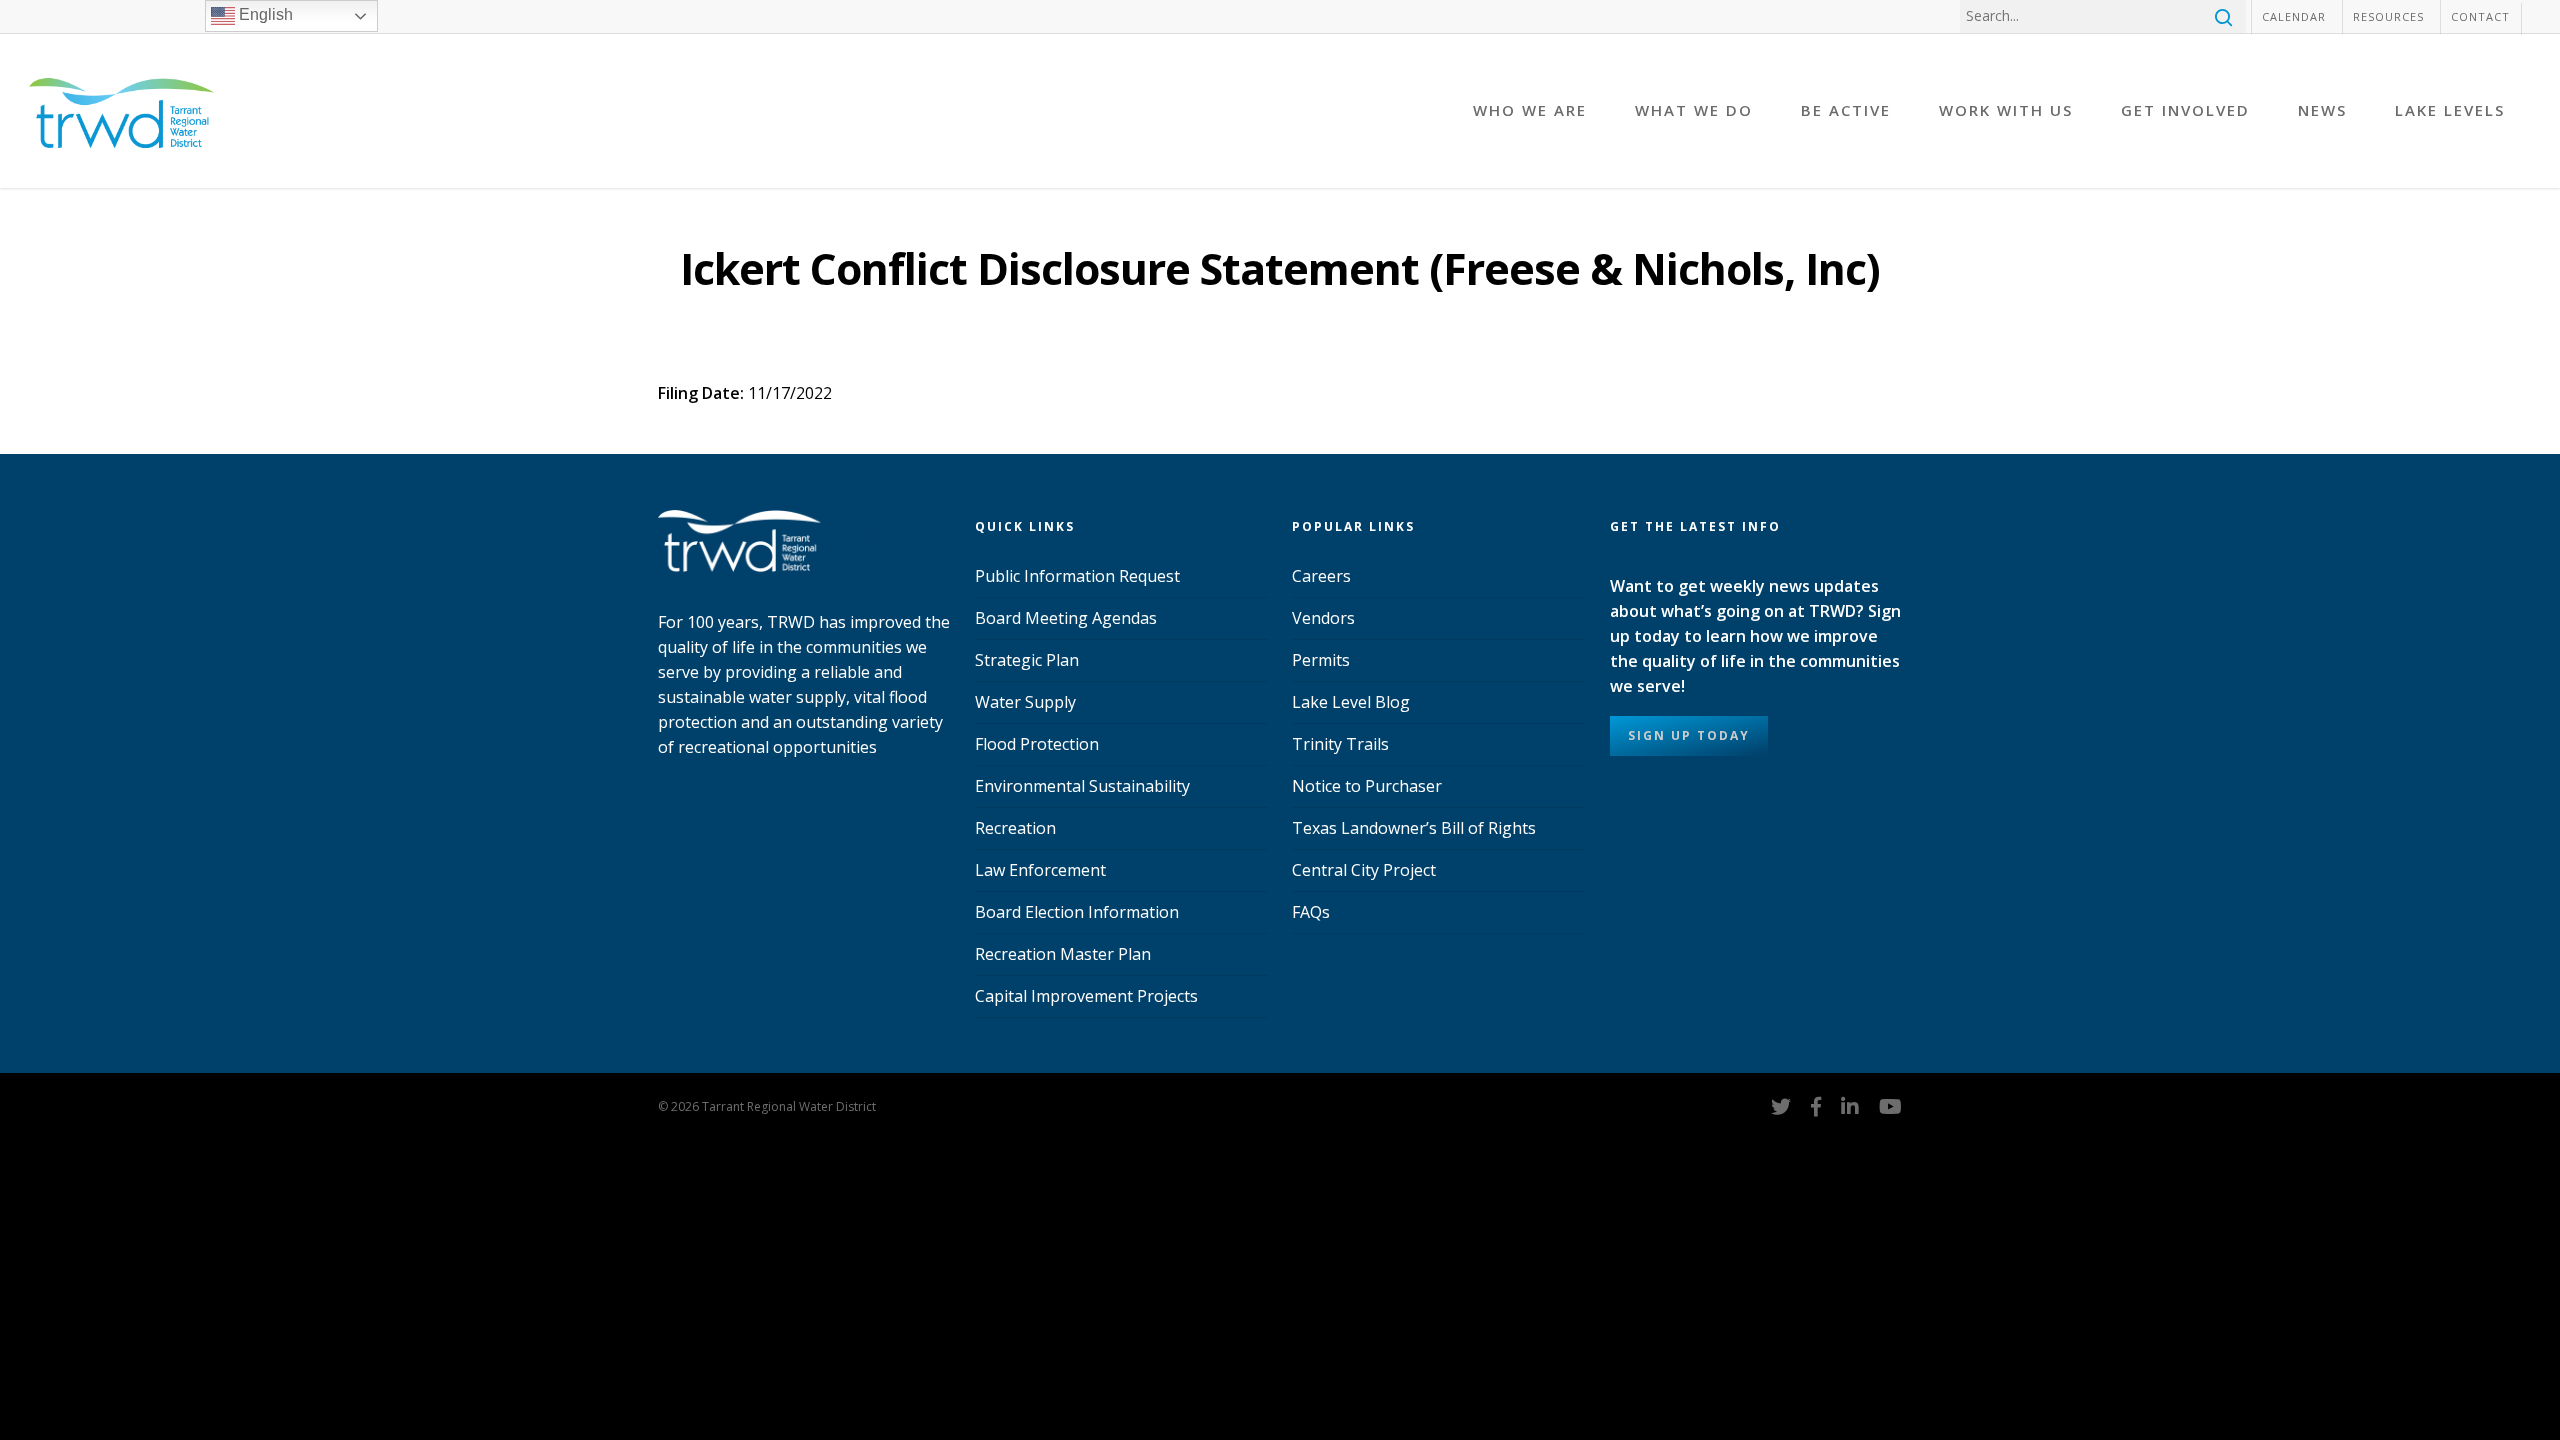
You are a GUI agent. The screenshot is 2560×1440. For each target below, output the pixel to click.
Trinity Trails (1340, 744)
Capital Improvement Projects (1086, 996)
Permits (1321, 660)
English (264, 14)
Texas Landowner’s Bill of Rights (1414, 828)
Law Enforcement (1040, 870)
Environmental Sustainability (1082, 786)
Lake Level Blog (1351, 702)
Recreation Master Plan (1063, 954)
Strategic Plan (1027, 660)
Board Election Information (1077, 912)
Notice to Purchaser (1367, 786)
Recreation (1015, 828)
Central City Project (1364, 870)
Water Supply (1025, 702)
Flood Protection (1037, 744)
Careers (1321, 576)
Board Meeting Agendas (1066, 618)
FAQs (1311, 912)
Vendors (1323, 618)
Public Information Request (1077, 576)
